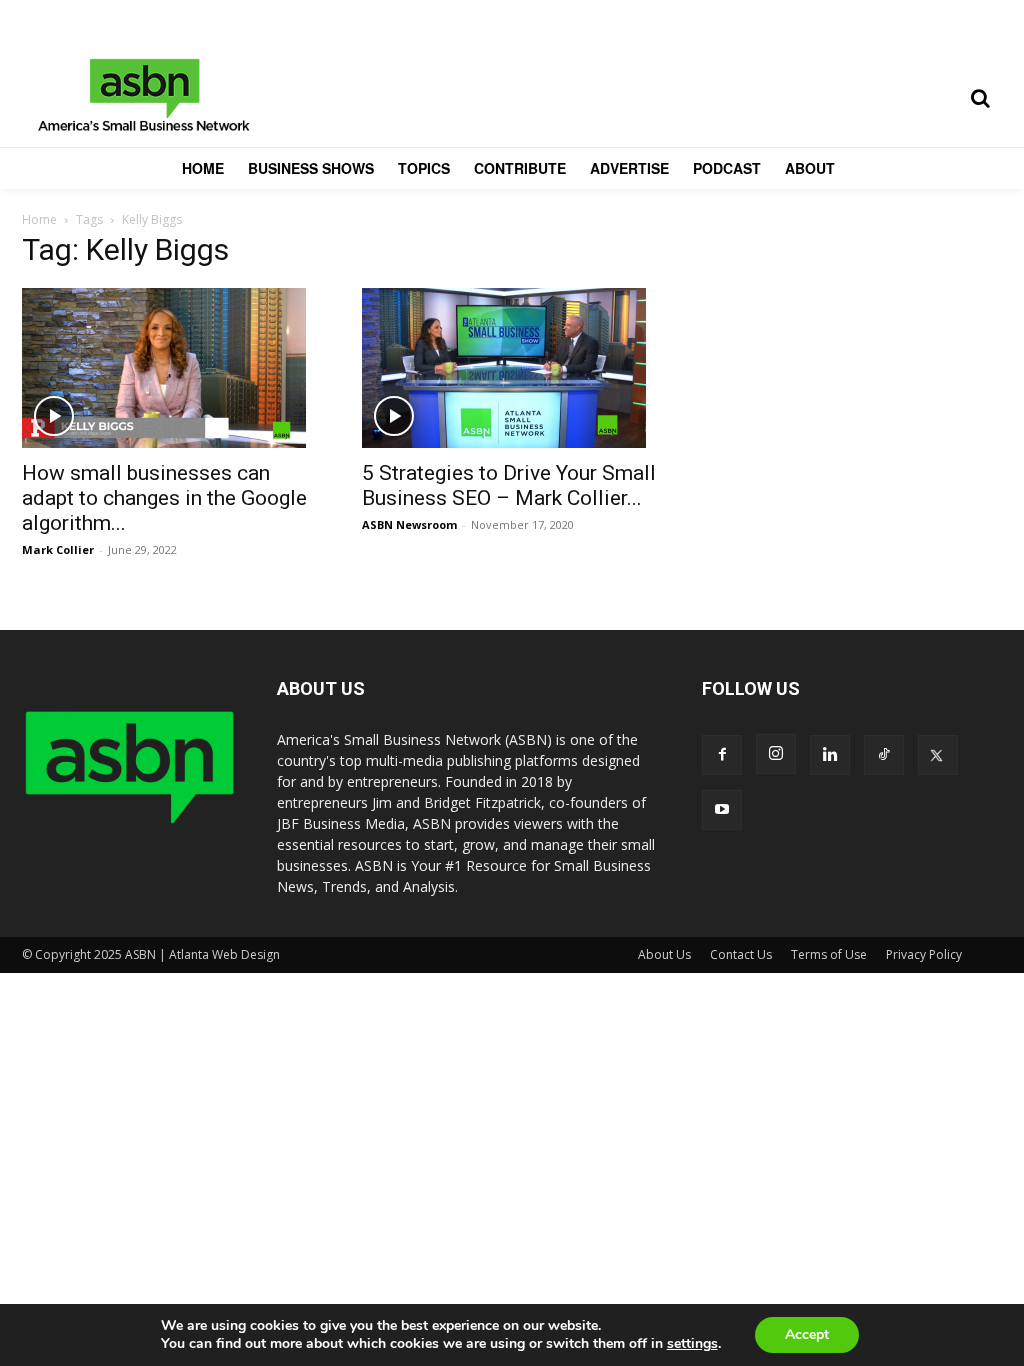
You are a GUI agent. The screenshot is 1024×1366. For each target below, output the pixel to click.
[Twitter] (938, 755)
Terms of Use (829, 954)
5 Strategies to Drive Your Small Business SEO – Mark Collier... (509, 485)
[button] (980, 98)
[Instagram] (776, 754)
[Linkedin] (830, 755)
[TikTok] (884, 755)
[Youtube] (722, 810)
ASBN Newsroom (409, 524)
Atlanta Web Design (224, 954)
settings (692, 1344)
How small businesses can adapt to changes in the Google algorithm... (164, 498)
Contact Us (741, 954)
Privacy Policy (924, 954)
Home (39, 219)
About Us (664, 954)
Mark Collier (58, 549)
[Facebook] (722, 755)
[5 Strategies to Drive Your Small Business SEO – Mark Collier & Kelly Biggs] (512, 368)
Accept (807, 1334)
